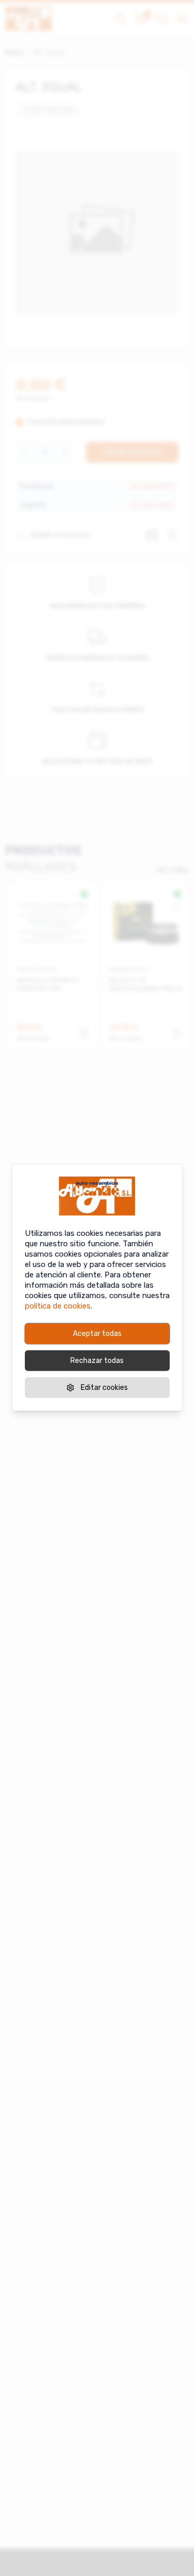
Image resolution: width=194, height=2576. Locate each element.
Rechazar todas (97, 1360)
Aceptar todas (97, 1333)
